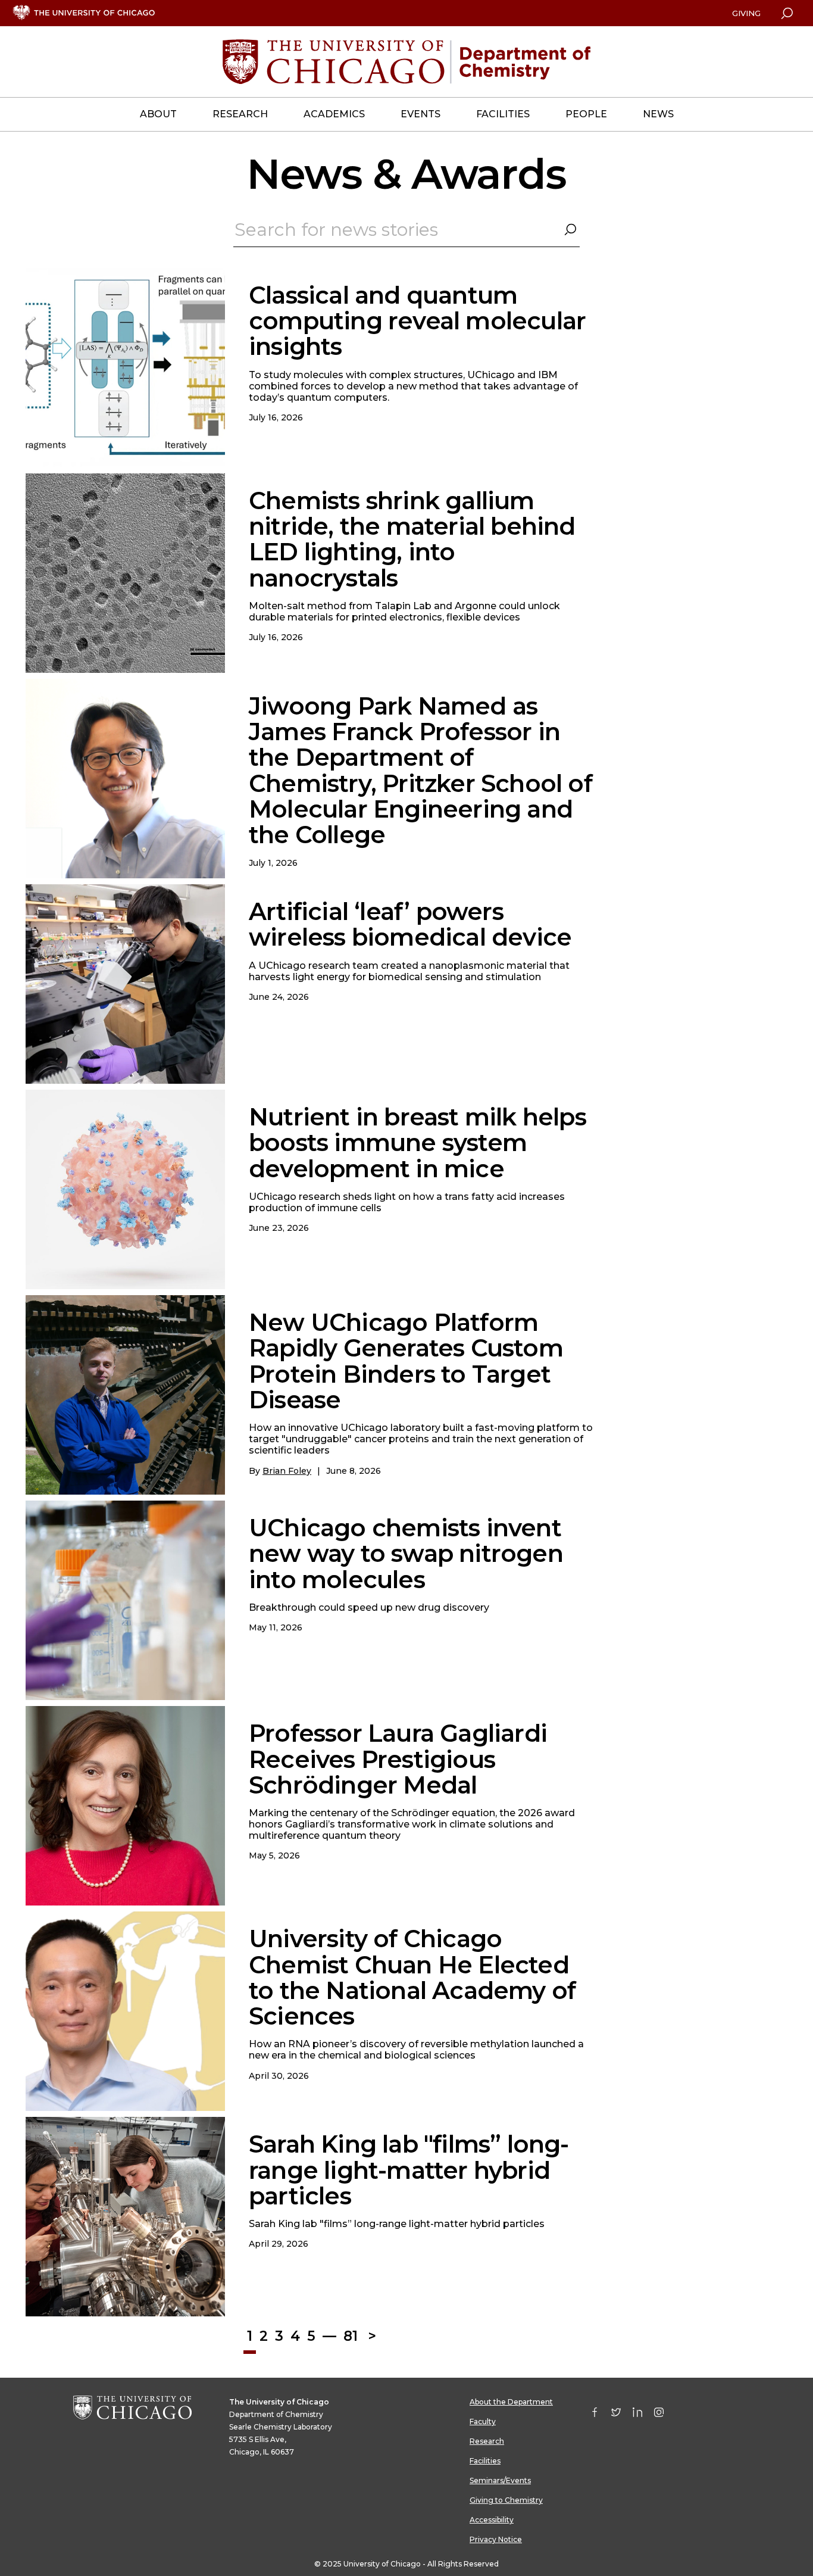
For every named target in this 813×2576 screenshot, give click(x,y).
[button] (570, 230)
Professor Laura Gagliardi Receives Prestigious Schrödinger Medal (398, 1759)
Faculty (483, 2421)
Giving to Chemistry (506, 2500)
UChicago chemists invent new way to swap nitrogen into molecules (406, 1553)
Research (487, 2441)
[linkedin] (643, 2415)
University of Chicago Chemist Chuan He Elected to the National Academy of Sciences (412, 1977)
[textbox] (406, 233)
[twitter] (622, 2415)
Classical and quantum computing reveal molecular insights (417, 321)
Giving (746, 13)
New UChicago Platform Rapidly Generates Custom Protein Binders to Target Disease (406, 1361)
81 (351, 2336)
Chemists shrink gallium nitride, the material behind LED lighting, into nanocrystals (412, 539)
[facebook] (601, 2415)
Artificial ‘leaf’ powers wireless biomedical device (410, 924)
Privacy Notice (496, 2539)
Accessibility (492, 2520)
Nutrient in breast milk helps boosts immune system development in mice (418, 1142)
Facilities (485, 2461)
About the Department (511, 2402)
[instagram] (665, 2415)
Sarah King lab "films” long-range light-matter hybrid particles (409, 2170)
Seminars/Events (500, 2480)
